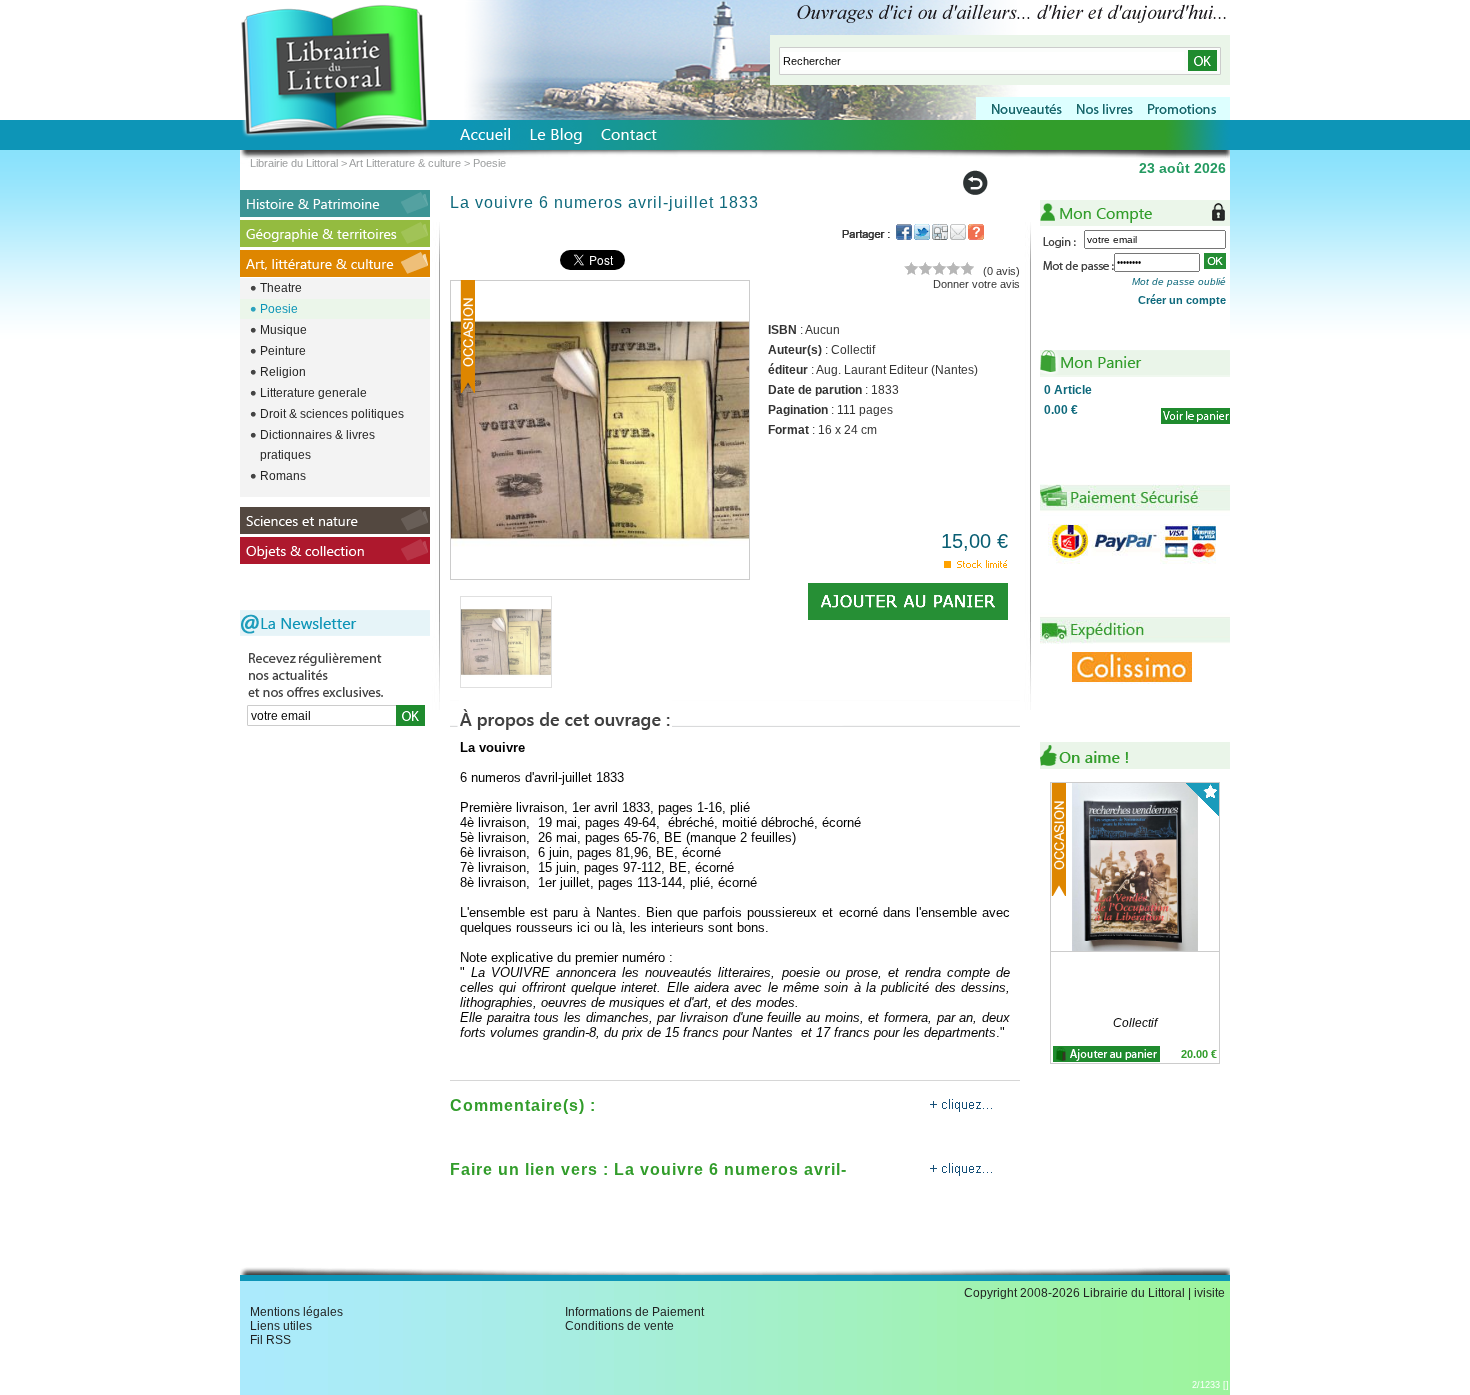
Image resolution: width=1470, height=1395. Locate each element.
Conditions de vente (619, 1326)
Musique (283, 330)
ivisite (1209, 1293)
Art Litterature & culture (405, 163)
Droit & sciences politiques (332, 414)
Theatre (281, 288)
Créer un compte (1182, 300)
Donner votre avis (976, 284)
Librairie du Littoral (294, 163)
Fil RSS (270, 1340)
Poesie (279, 309)
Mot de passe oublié (1179, 281)
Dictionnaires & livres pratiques (317, 445)
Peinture (283, 351)
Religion (283, 372)
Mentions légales (296, 1312)
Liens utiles (281, 1326)
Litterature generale (313, 393)
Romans (283, 476)
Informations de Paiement (634, 1312)
